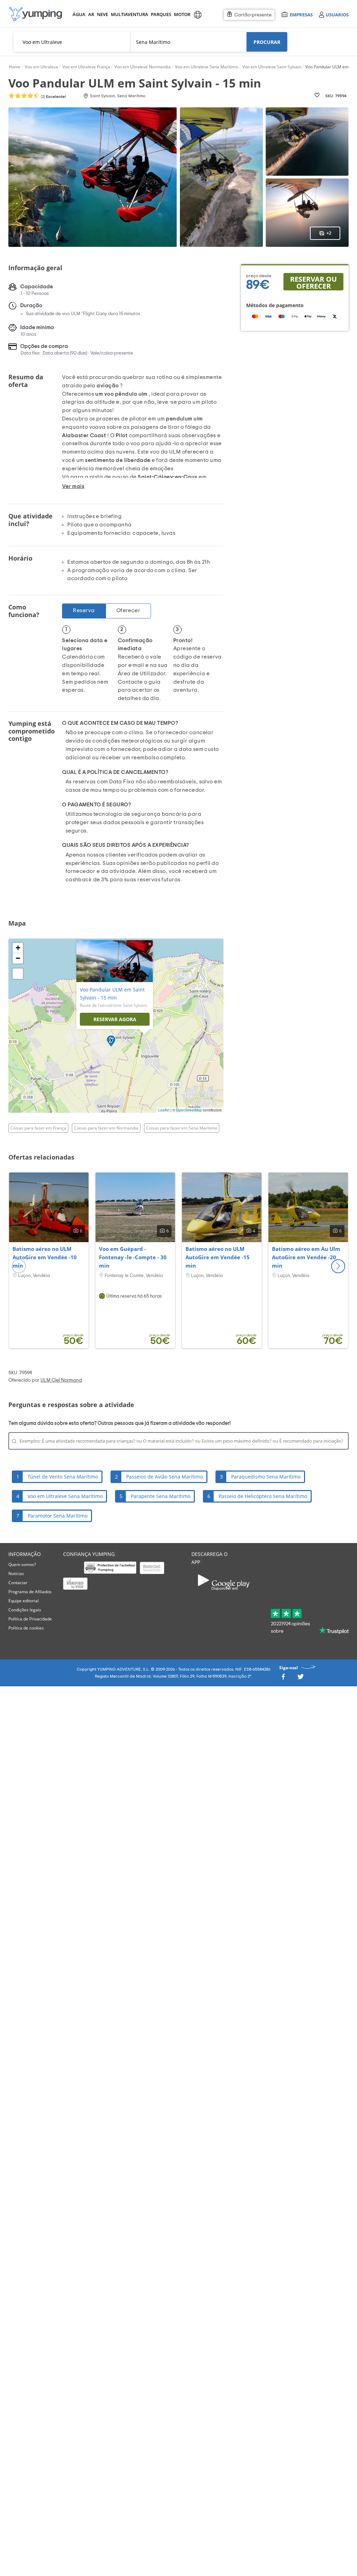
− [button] (18, 958)
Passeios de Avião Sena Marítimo (165, 1477)
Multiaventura (128, 14)
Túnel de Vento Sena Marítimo (63, 1477)
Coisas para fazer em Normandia (106, 1128)
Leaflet (164, 1110)
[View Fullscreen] (18, 974)
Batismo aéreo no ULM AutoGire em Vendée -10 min (45, 1257)
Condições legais (25, 1610)
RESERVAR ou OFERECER (313, 282)
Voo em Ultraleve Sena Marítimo (65, 1496)
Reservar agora (115, 1019)
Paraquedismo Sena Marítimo (266, 1477)
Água (79, 14)
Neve (102, 14)
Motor (182, 14)
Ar (91, 14)
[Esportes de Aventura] (36, 14)
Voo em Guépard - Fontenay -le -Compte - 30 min (133, 1257)
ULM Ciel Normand (61, 1380)
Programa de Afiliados (30, 1592)
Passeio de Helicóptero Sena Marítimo (263, 1496)
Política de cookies (26, 1628)
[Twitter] (301, 1678)
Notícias (16, 1574)
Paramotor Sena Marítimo (58, 1516)
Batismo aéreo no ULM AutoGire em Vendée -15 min (218, 1257)
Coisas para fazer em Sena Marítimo (182, 1128)
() (53, 97)
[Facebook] (283, 1678)
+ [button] (18, 948)
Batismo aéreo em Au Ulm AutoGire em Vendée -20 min (306, 1257)
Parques (161, 14)
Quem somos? (22, 1564)
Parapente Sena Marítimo (161, 1496)
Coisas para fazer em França (38, 1128)
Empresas (301, 14)
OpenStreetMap (189, 1110)
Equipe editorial (24, 1601)
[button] (338, 1266)
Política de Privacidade (30, 1619)
